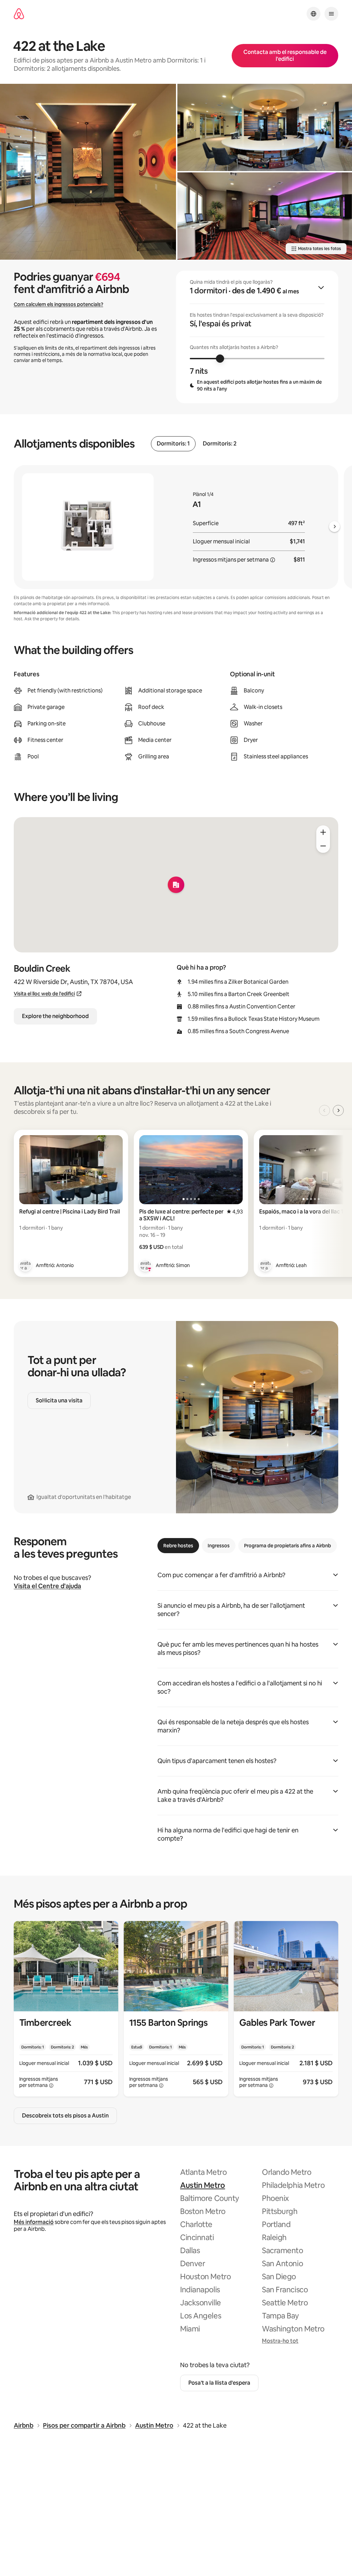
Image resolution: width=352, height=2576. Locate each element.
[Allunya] (323, 846)
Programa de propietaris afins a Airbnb (288, 1546)
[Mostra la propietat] (66, 2009)
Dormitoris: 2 (220, 444)
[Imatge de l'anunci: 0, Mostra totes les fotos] (88, 172)
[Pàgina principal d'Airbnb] (19, 14)
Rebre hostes (178, 1546)
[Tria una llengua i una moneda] (313, 14)
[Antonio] (25, 1265)
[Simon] (145, 1265)
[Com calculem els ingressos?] (273, 560)
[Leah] (265, 1265)
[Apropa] (323, 832)
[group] (257, 337)
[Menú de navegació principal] (331, 14)
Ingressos (219, 1546)
